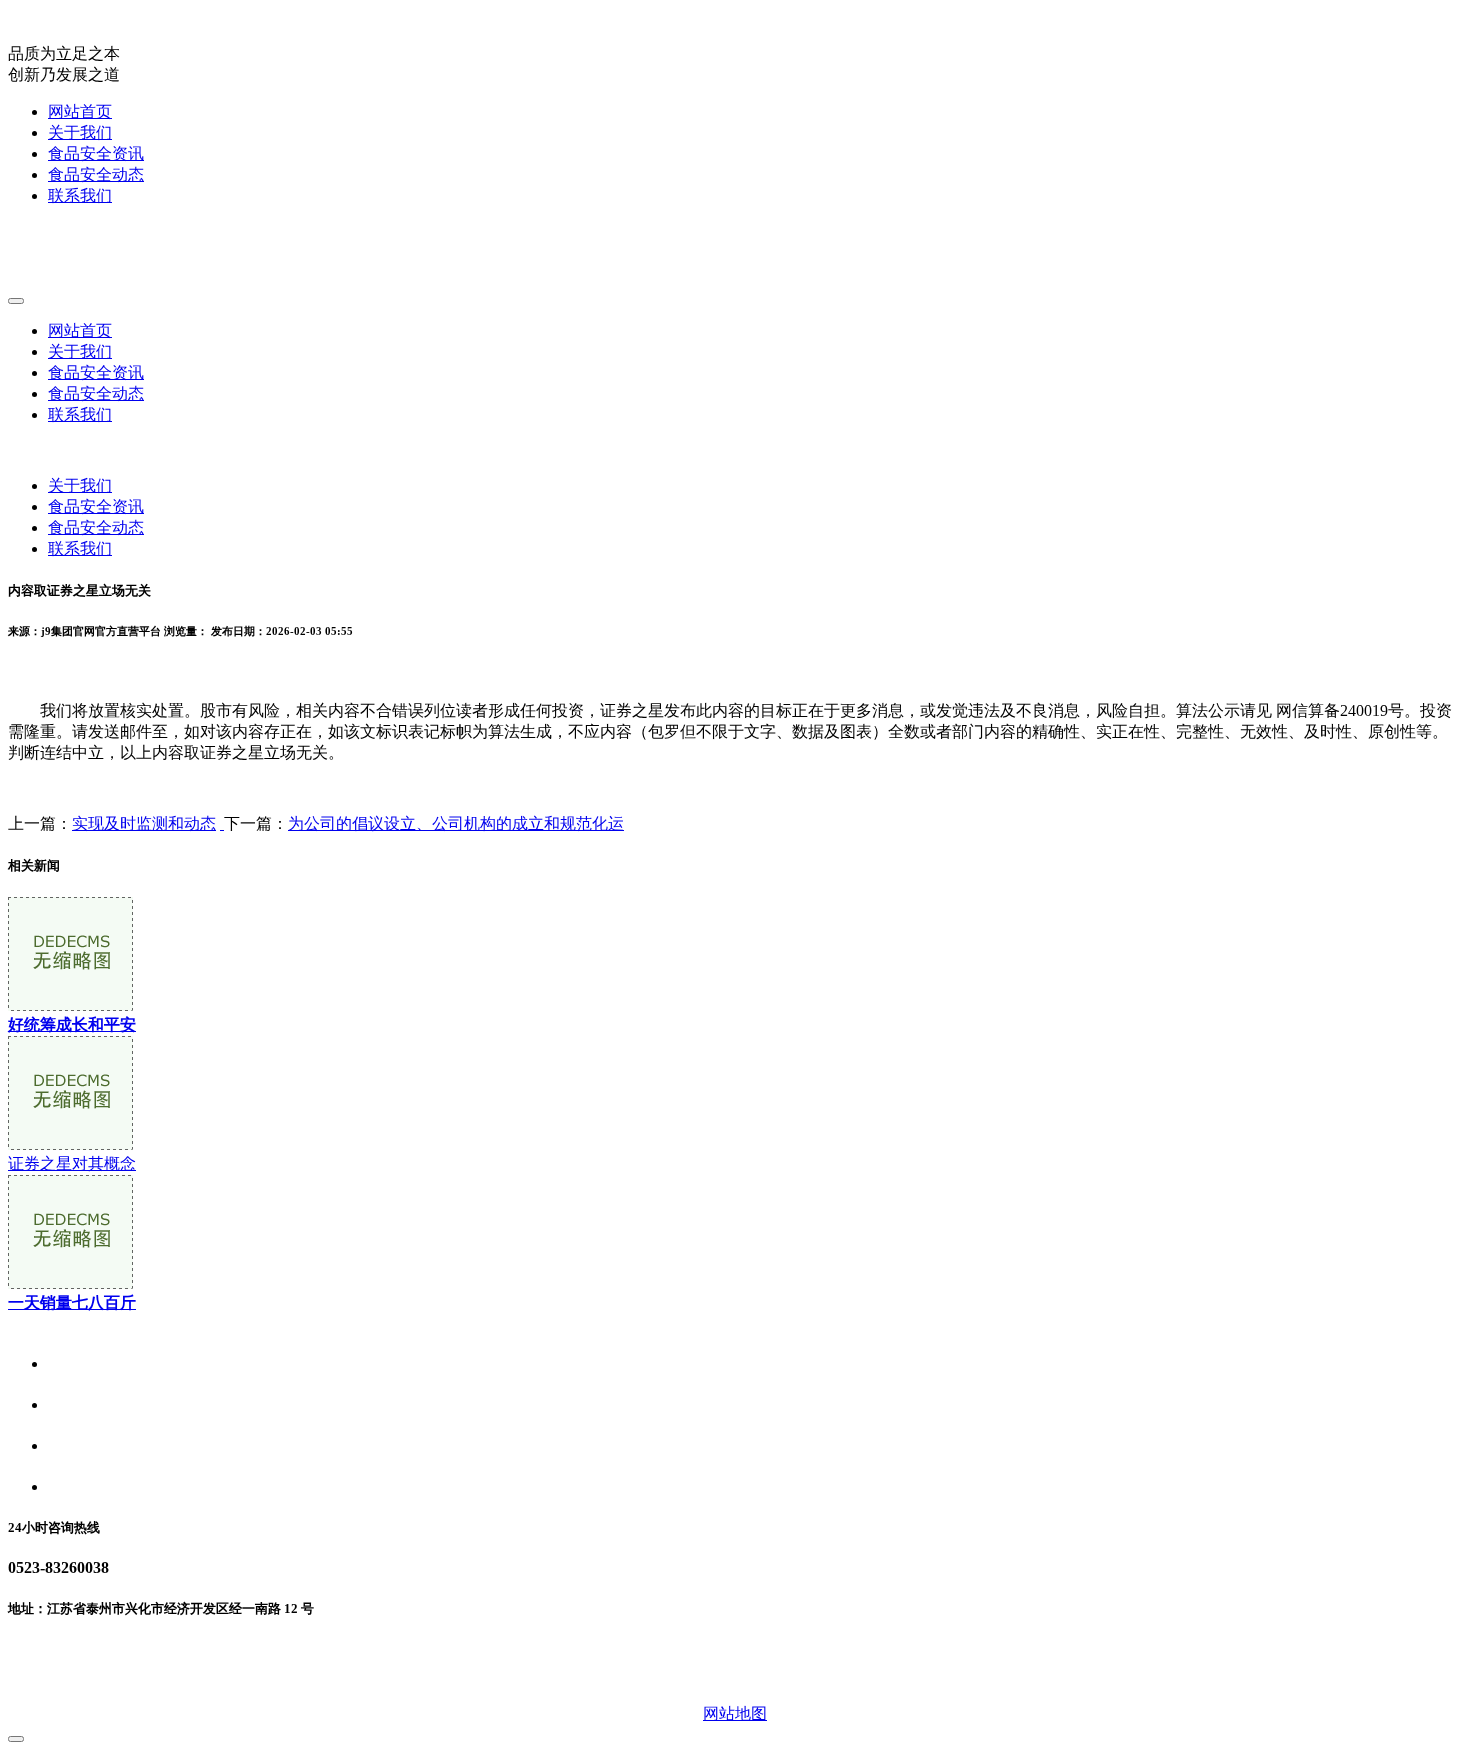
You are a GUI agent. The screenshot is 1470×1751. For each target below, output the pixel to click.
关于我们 (80, 132)
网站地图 (735, 1713)
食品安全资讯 (96, 153)
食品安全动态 (96, 174)
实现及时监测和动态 (144, 823)
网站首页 (80, 111)
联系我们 (80, 195)
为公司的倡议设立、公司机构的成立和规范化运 (456, 823)
